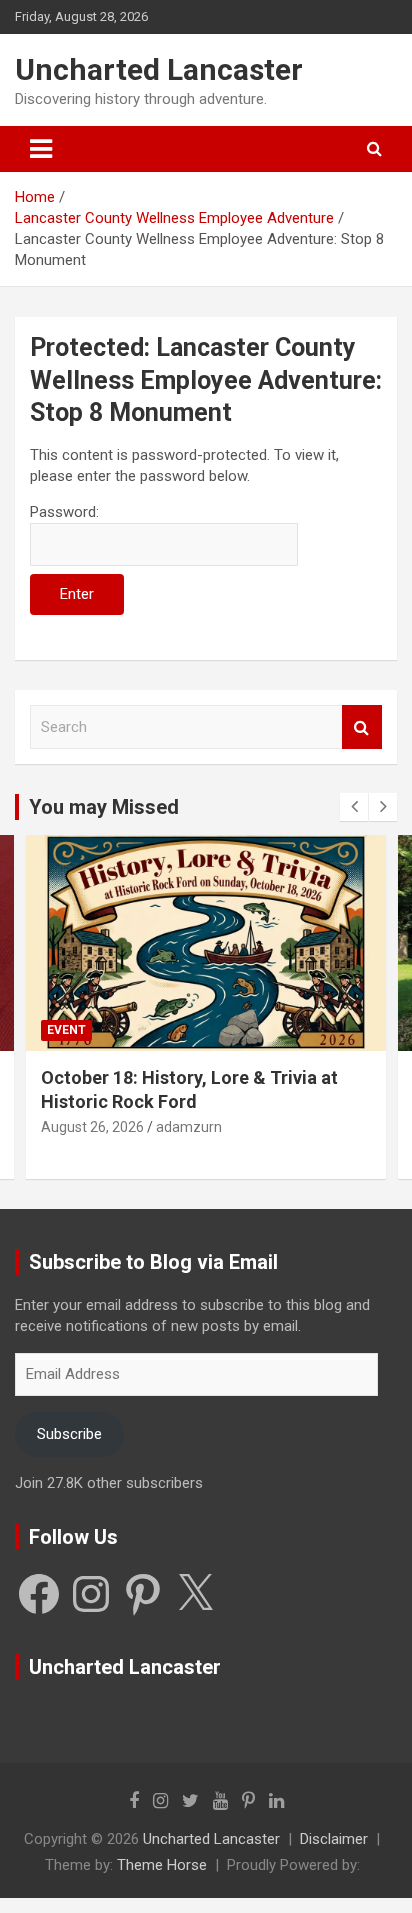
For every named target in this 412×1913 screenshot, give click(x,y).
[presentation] (354, 807)
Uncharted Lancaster (159, 69)
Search (362, 727)
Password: (64, 512)
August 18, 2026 (93, 1127)
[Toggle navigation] (41, 149)
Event (67, 1030)
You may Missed (104, 807)
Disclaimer (334, 1839)
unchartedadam (208, 1127)
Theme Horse (162, 1865)
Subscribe (69, 1434)
